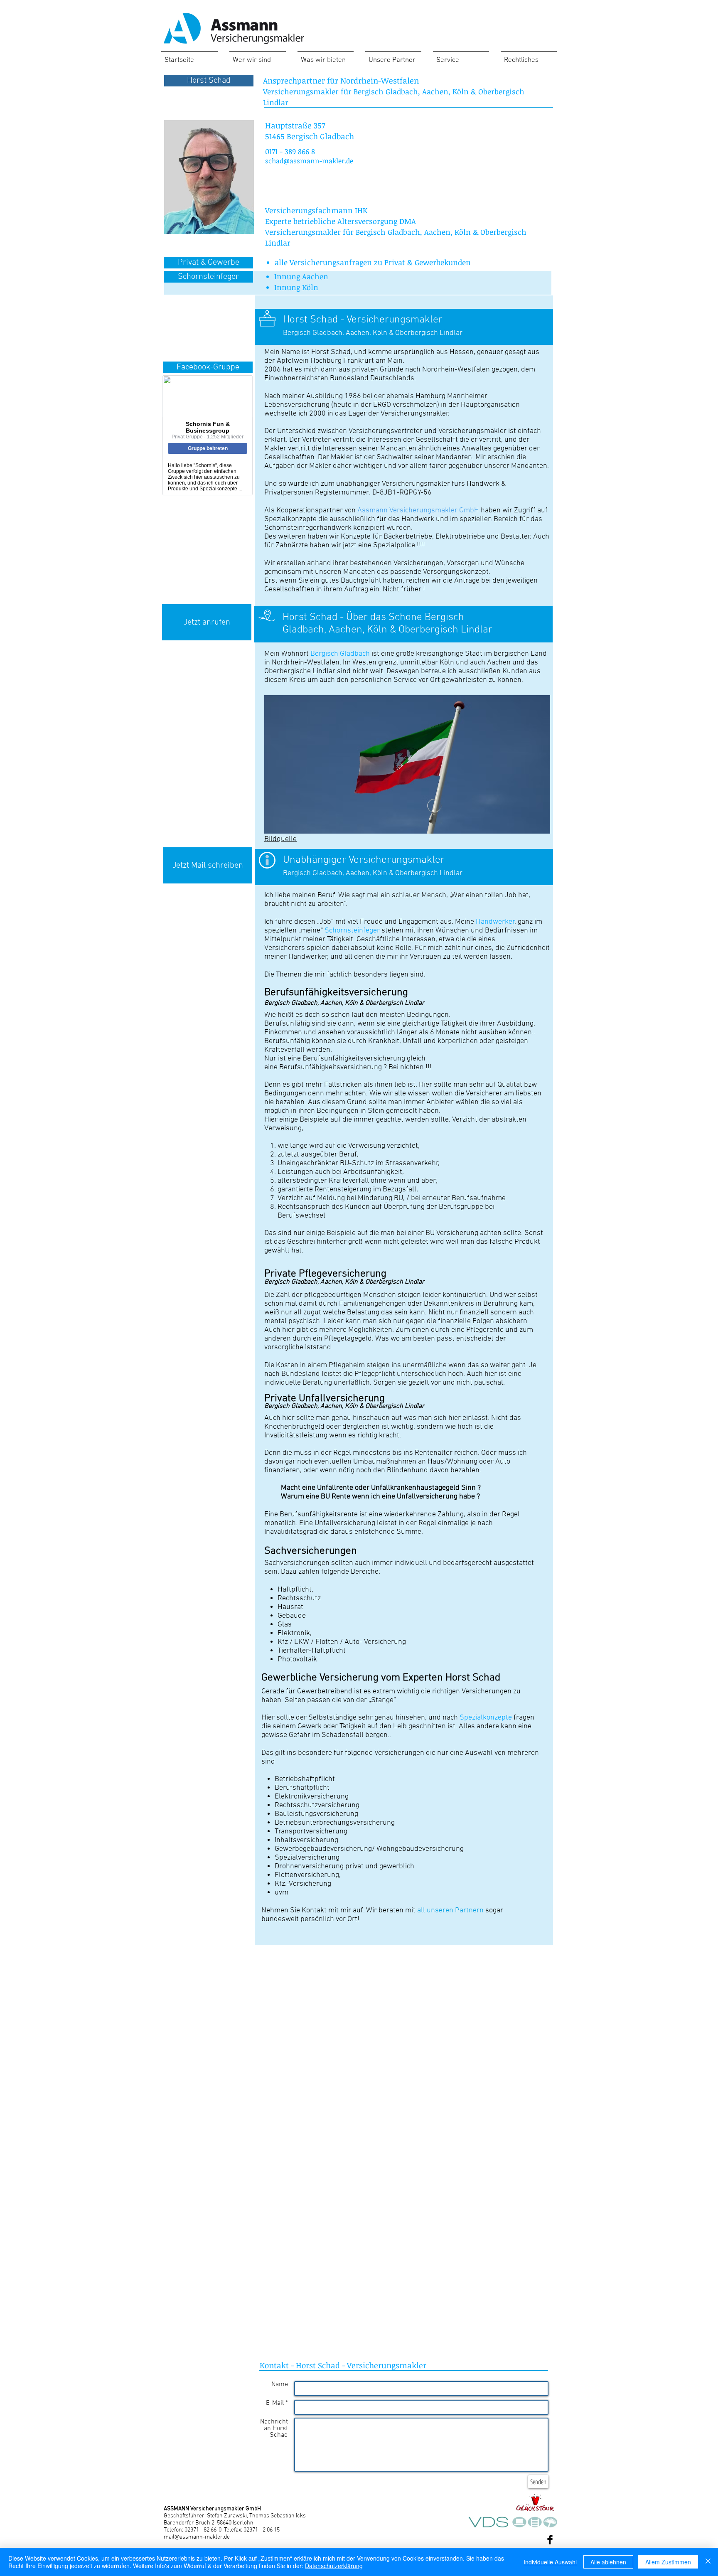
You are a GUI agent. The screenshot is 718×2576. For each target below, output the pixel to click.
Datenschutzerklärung (334, 2566)
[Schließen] (708, 2562)
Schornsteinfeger (352, 931)
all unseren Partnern (450, 1910)
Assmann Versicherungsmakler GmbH (418, 511)
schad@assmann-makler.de (309, 161)
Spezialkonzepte (486, 1718)
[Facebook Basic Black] (550, 2540)
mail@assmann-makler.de (197, 2537)
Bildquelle (280, 839)
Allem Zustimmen (668, 2562)
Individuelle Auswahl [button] (550, 2562)
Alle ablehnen (608, 2562)
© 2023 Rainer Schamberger (504, 2541)
